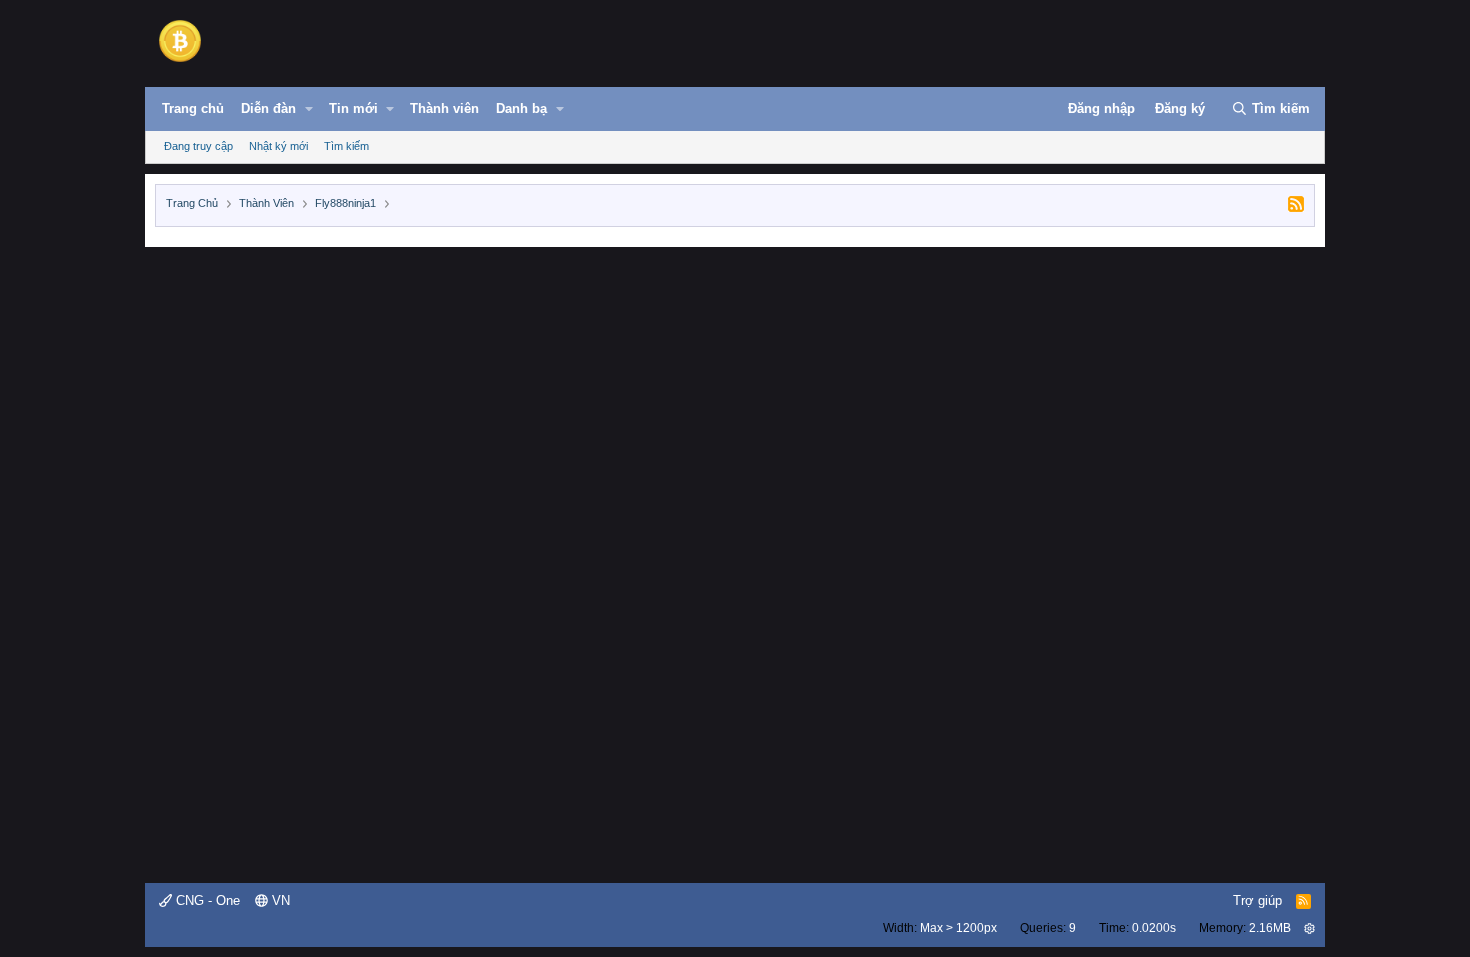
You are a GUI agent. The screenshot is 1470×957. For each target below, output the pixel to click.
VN (279, 900)
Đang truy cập (198, 146)
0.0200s (1154, 928)
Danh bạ (521, 108)
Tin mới (353, 108)
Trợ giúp (1257, 900)
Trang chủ (193, 108)
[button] (309, 109)
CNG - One (206, 900)
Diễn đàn (268, 108)
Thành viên (444, 108)
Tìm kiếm (346, 146)
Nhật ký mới (278, 146)
